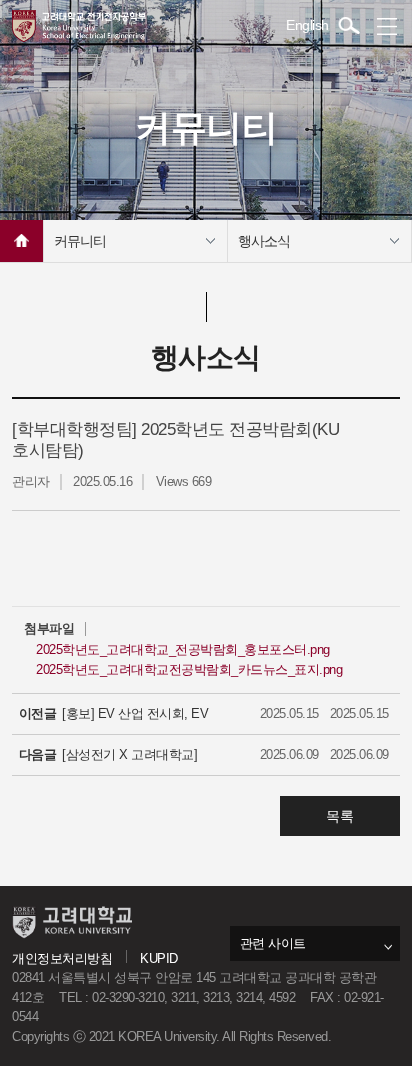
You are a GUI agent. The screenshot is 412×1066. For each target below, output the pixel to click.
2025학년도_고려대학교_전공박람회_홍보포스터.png (183, 649)
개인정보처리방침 (62, 958)
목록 (339, 816)
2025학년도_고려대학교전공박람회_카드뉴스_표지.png (189, 669)
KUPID (159, 958)
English (307, 25)
